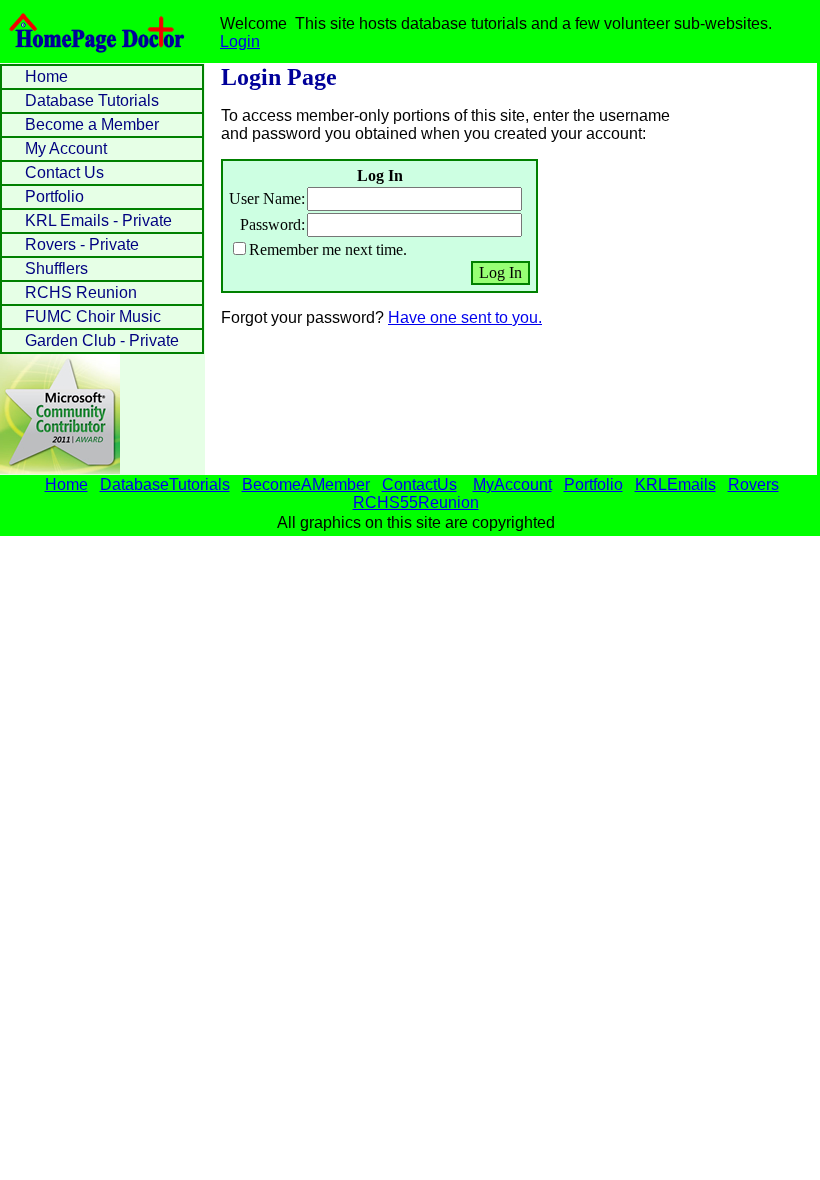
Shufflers (56, 268)
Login (240, 41)
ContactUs (419, 484)
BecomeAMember (306, 484)
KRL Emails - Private (98, 220)
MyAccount (512, 484)
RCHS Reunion (81, 292)
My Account (66, 148)
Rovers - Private (82, 244)
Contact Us (64, 172)
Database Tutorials (92, 100)
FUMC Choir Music (93, 316)
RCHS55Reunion (416, 502)
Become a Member (92, 124)
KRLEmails (675, 484)
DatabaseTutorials (165, 484)
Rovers (753, 484)
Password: (272, 224)
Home (46, 76)
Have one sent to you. (465, 317)
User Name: (267, 198)
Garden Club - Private (102, 340)
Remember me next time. (328, 249)
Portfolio (54, 196)
